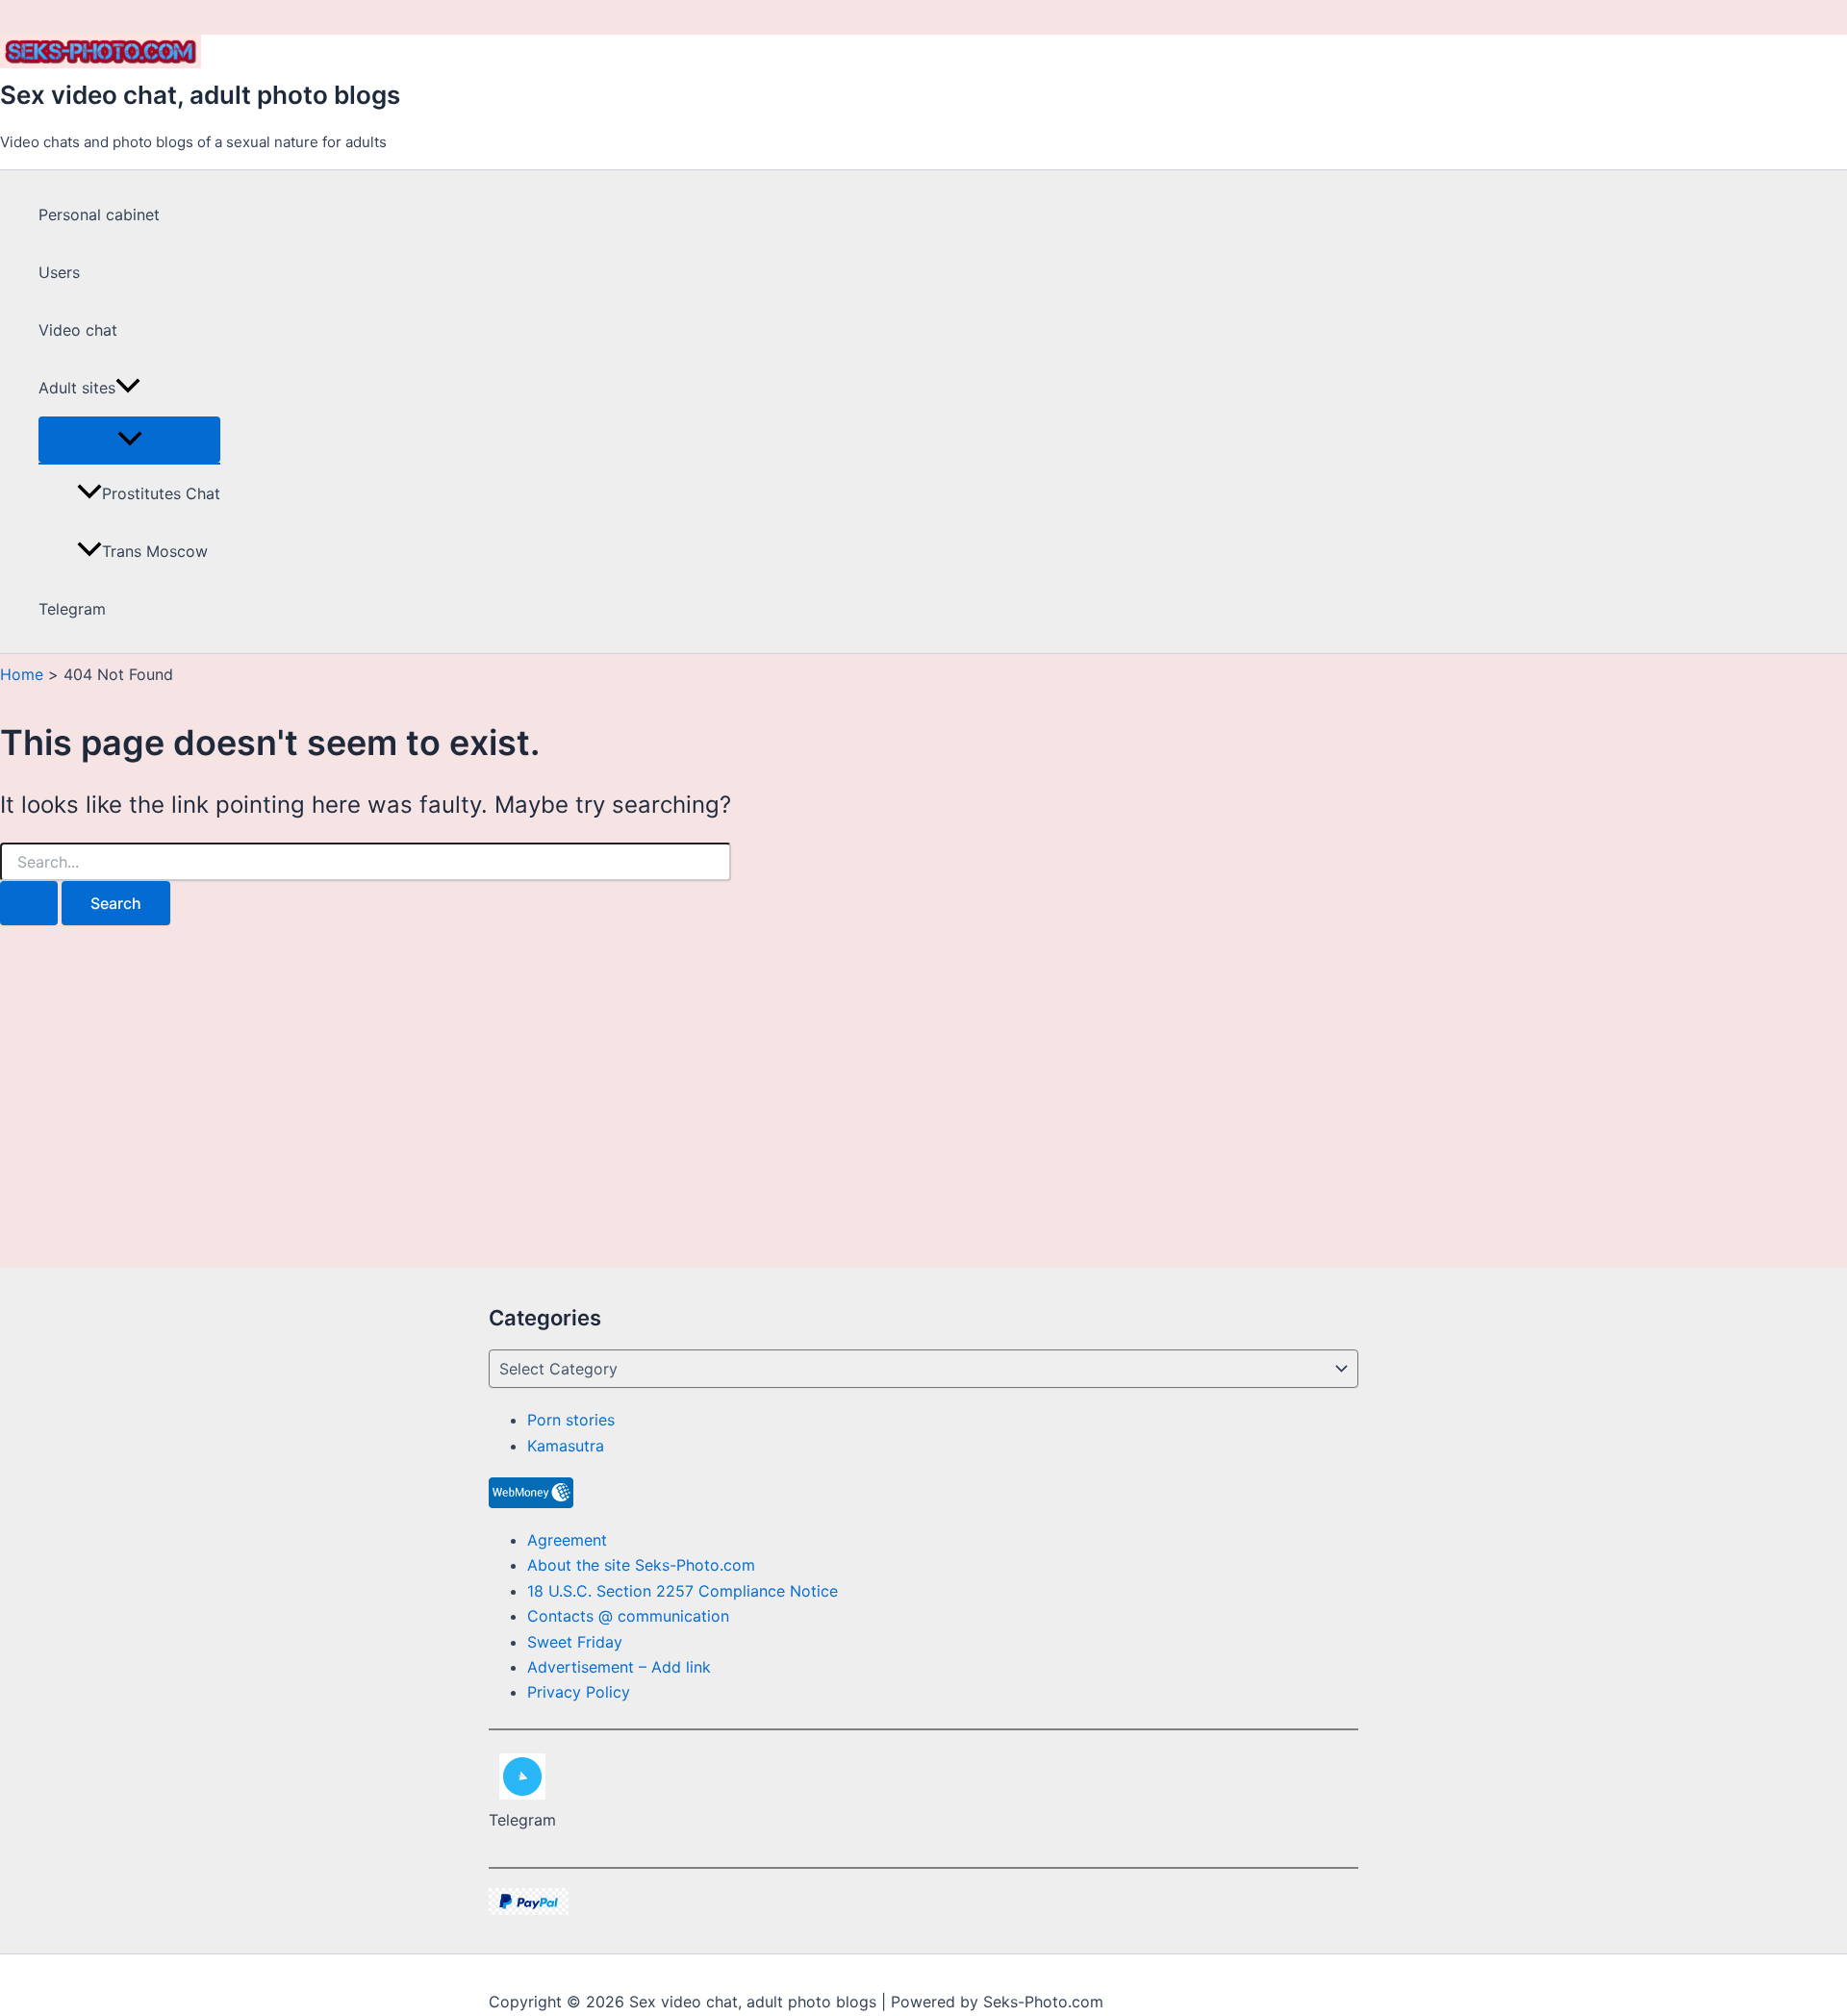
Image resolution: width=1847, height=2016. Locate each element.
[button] (128, 388)
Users (59, 272)
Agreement (567, 1540)
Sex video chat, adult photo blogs (200, 95)
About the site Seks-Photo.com (641, 1565)
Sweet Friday (575, 1642)
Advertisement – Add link (619, 1667)
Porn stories (571, 1420)
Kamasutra (566, 1446)
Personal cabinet (99, 214)
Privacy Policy (579, 1692)
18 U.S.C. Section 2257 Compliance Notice (683, 1591)
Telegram (72, 609)
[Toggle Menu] (129, 440)
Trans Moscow (155, 551)
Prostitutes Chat (161, 493)
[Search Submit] (29, 903)
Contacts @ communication (628, 1616)
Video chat (78, 330)
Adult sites (77, 388)
